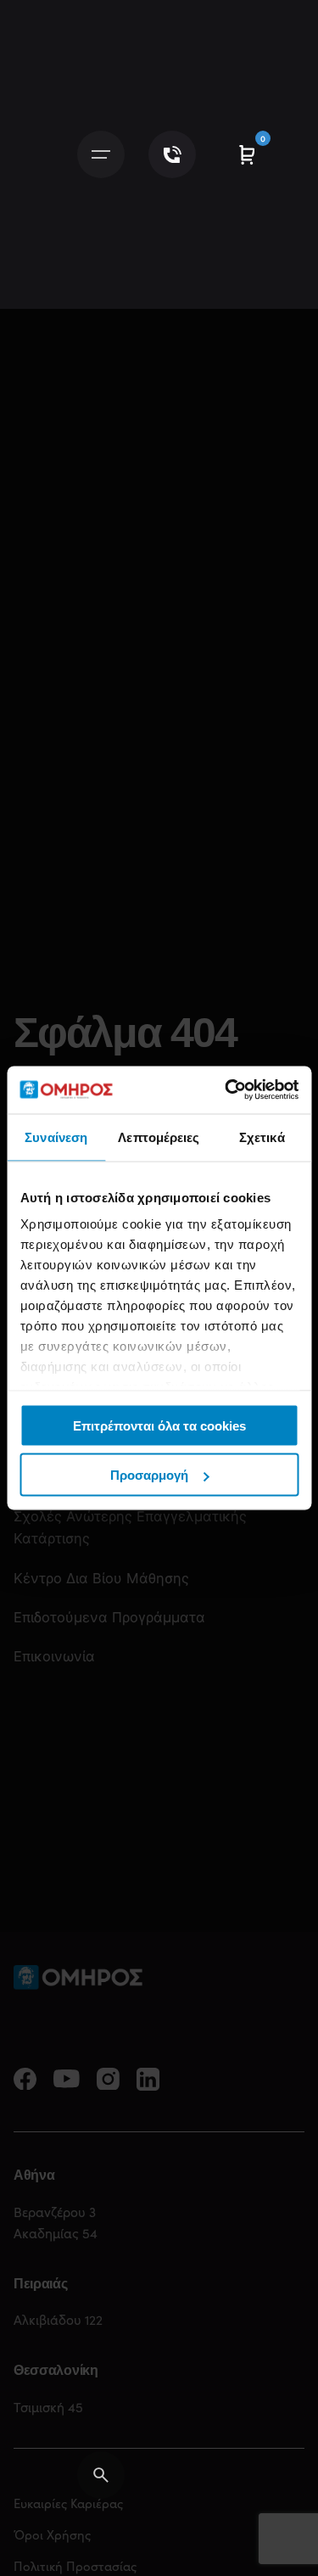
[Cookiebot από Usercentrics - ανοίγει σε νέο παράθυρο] (226, 1090)
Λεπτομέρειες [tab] (159, 1137)
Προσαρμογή (149, 1475)
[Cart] (247, 154)
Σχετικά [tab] (262, 1137)
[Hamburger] (101, 154)
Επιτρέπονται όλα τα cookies (159, 1425)
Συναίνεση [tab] (56, 1137)
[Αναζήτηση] (101, 2475)
